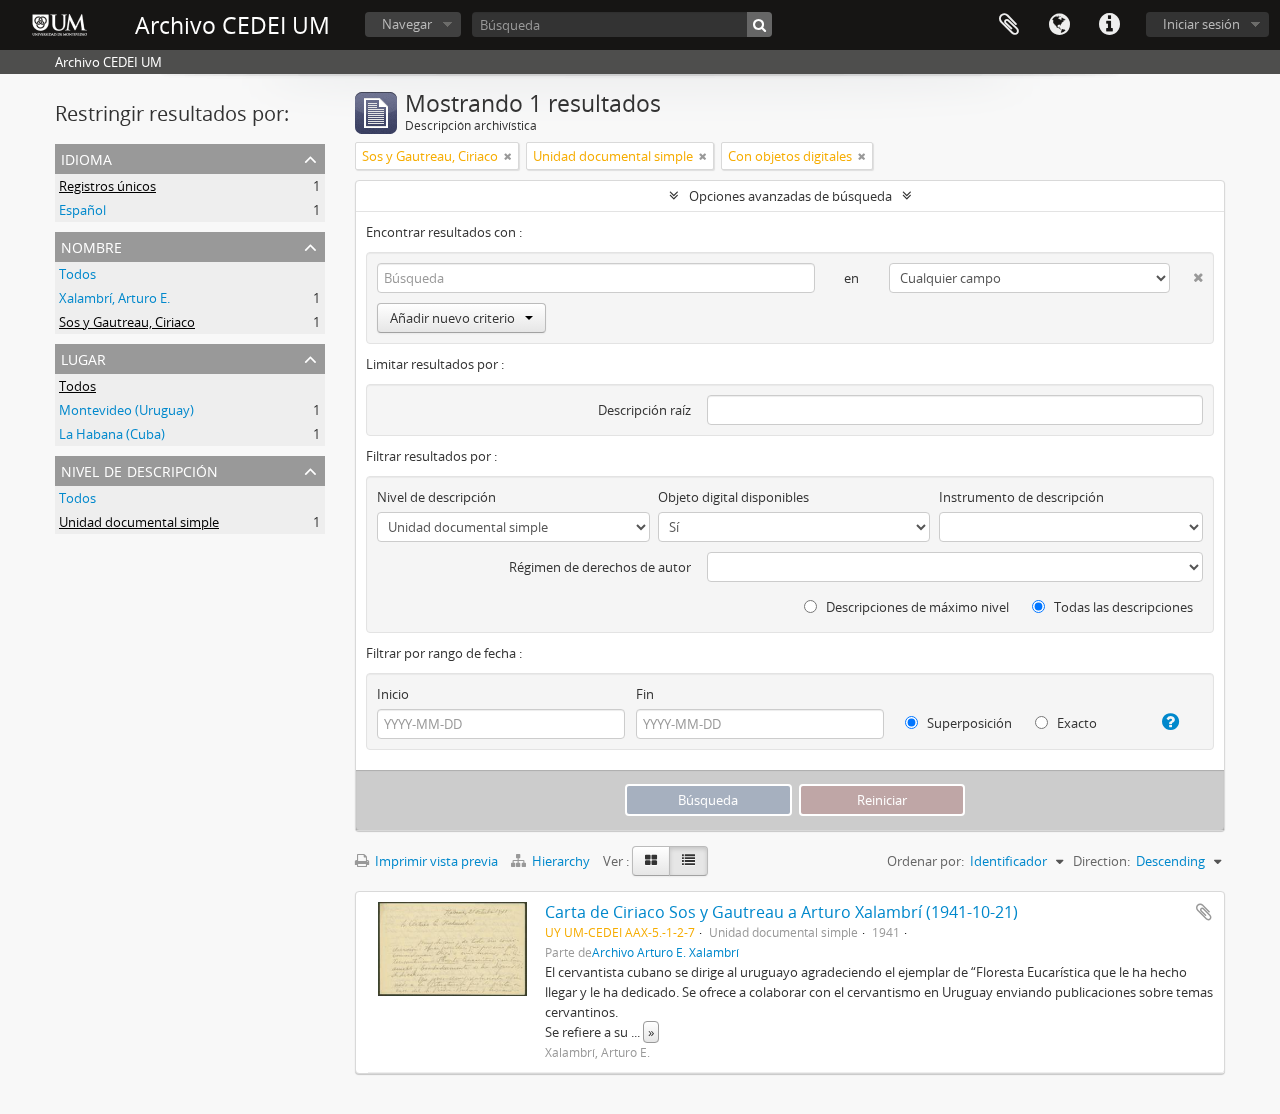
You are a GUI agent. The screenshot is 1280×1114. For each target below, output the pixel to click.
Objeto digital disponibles (733, 497)
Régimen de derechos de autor (600, 567)
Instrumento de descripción (1021, 497)
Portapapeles (1009, 25)
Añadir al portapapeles (1204, 912)
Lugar (83, 357)
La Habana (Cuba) (112, 434)
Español (82, 210)
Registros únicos (107, 186)
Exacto (1075, 723)
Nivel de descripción (139, 469)
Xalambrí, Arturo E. (114, 298)
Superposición (968, 723)
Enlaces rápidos (1109, 25)
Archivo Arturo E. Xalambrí (665, 952)
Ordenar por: (925, 861)
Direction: (1101, 861)
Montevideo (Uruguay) (126, 410)
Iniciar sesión (1201, 24)
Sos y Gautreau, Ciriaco (127, 322)
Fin (645, 694)
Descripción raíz (644, 410)
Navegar (407, 24)
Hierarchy (561, 861)
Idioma (1059, 25)
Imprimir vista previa (435, 861)
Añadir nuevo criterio (452, 318)
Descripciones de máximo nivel (916, 607)
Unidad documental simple (139, 522)
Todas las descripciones (1122, 607)
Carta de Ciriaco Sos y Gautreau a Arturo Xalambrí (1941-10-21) (781, 912)
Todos (77, 274)
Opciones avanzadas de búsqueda (790, 196)
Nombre (91, 245)
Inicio (393, 694)
